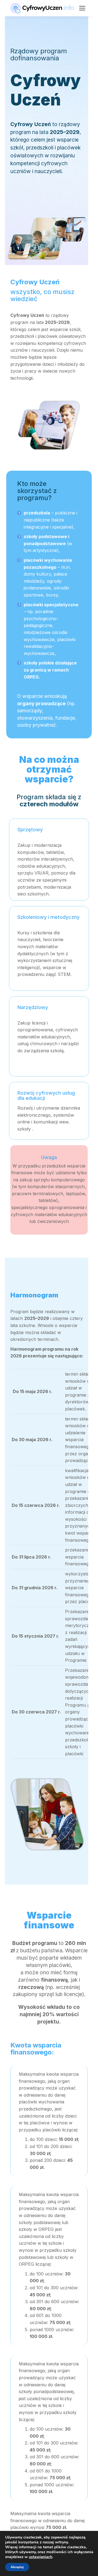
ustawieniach (41, 2557)
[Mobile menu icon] (82, 8)
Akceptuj (17, 2567)
